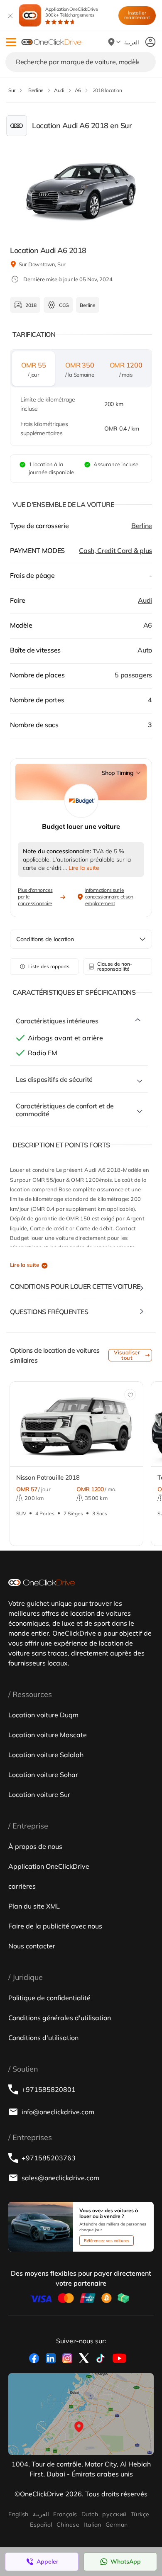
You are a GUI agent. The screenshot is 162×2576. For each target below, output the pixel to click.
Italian (92, 2525)
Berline (142, 526)
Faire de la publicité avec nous (55, 1926)
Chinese (68, 2525)
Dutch (90, 2514)
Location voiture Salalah (46, 1755)
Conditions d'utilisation (43, 2038)
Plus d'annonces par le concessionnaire (35, 897)
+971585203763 (49, 2158)
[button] (11, 42)
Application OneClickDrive (72, 12)
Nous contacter (32, 1946)
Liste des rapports (49, 966)
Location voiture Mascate (48, 1735)
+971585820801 (49, 2089)
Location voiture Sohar (43, 1775)
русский (114, 2514)
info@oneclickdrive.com (58, 2112)
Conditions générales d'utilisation (60, 2018)
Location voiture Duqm (43, 1715)
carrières (22, 1886)
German (117, 2525)
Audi (145, 600)
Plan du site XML (34, 1906)
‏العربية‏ (41, 2514)
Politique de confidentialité (49, 1998)
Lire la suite (25, 1265)
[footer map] (81, 2414)
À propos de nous (35, 1846)
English (18, 2514)
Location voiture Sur (39, 1794)
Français (65, 2514)
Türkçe (140, 2514)
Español (41, 2525)
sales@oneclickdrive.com (60, 2178)
